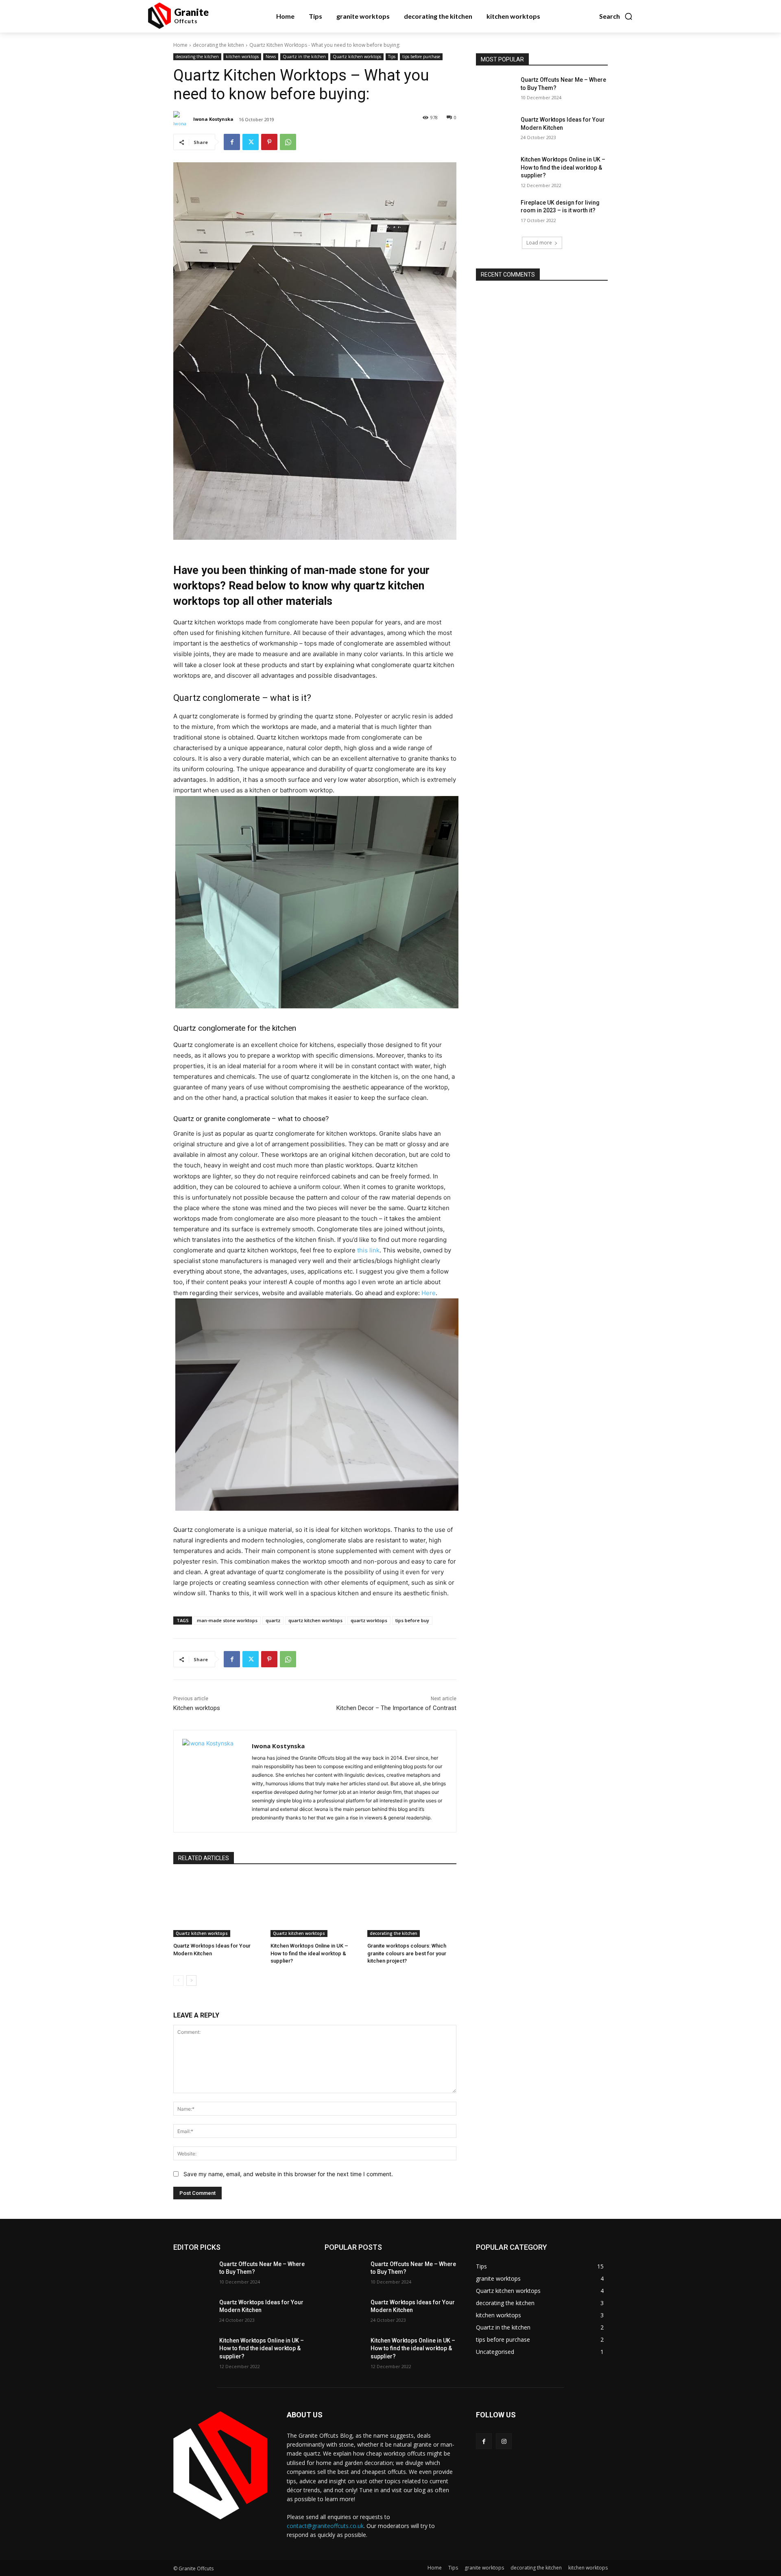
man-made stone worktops (227, 1620)
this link (368, 1250)
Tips (392, 57)
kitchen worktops (242, 57)
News (271, 57)
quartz (273, 1620)
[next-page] (191, 1981)
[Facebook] (232, 142)
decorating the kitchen (218, 45)
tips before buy (412, 1620)
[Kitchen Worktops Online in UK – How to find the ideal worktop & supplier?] (315, 1906)
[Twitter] (251, 142)
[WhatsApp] (288, 142)
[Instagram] (504, 2441)
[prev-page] (178, 1981)
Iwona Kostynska (213, 119)
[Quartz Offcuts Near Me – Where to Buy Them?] (496, 90)
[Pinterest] (269, 142)
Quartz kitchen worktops (357, 57)
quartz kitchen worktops (315, 1620)
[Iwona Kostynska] (183, 119)
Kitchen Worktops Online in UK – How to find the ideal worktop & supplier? (309, 1953)
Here (429, 1293)
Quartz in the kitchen (304, 57)
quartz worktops (369, 1620)
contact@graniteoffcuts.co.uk (325, 2526)
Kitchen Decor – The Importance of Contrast (396, 1708)
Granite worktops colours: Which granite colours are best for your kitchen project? (407, 1953)
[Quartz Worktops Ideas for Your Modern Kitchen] (218, 1906)
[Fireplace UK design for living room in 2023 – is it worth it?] (496, 213)
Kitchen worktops (197, 1708)
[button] (616, 16)
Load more (539, 243)
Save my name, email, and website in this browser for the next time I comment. (288, 2174)
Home (180, 45)
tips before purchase (421, 57)
